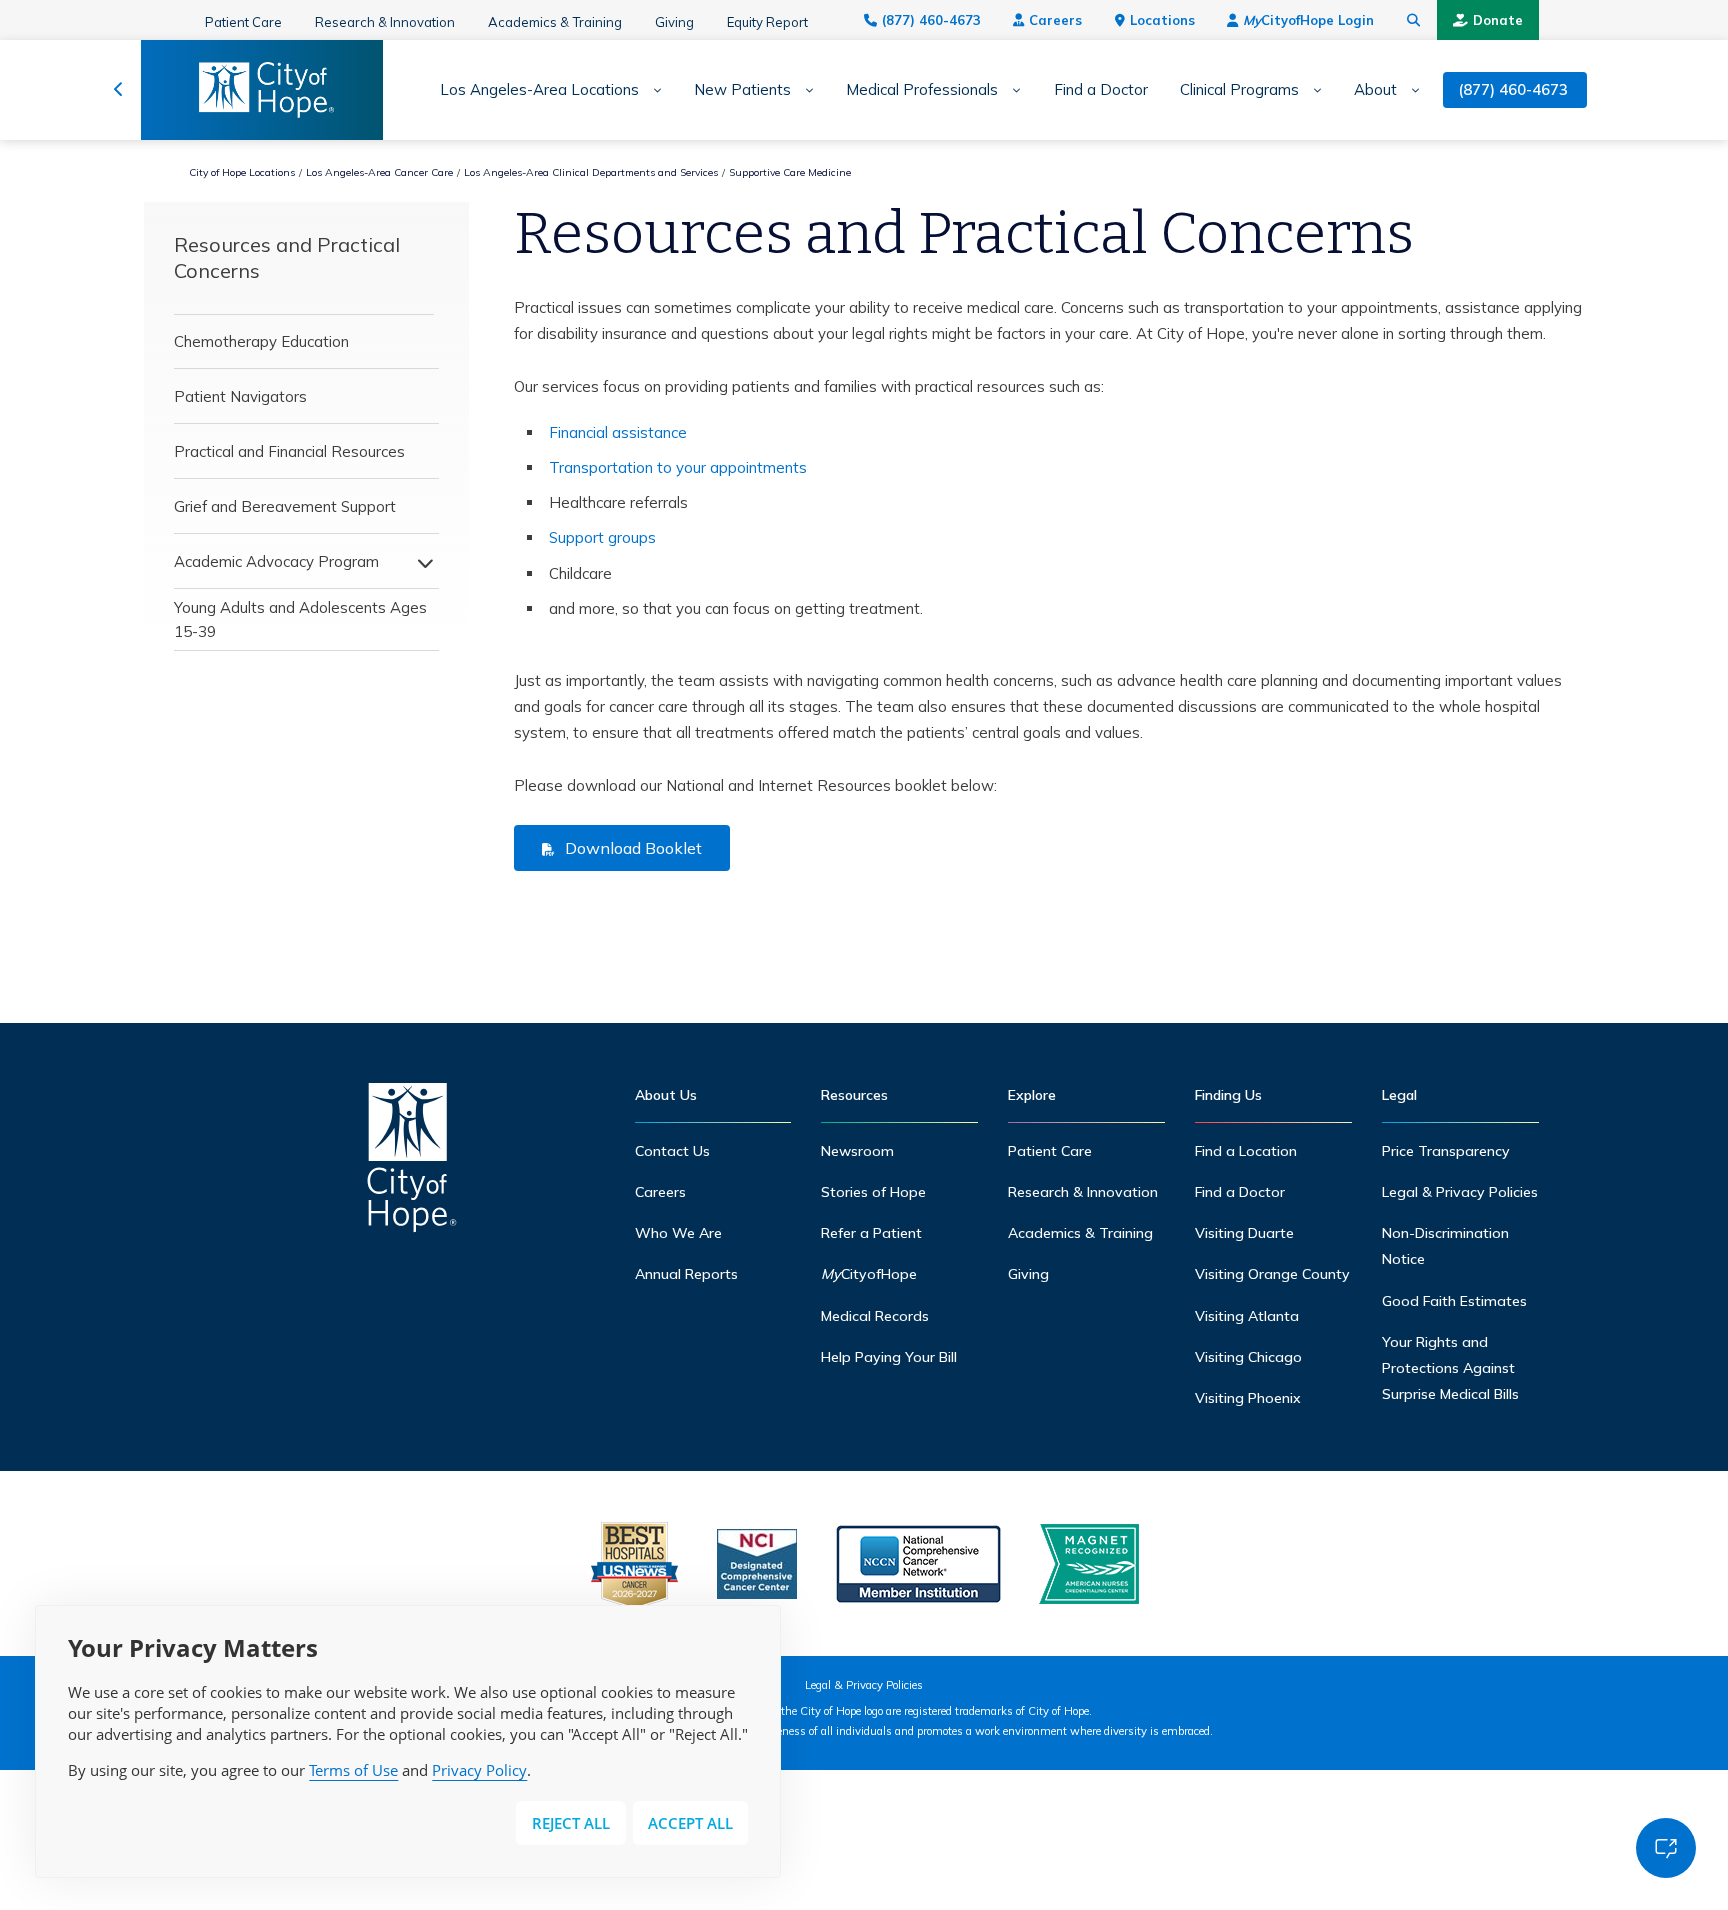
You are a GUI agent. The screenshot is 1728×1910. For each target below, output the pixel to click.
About (1375, 90)
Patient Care (243, 22)
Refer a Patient (871, 1233)
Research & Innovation (385, 22)
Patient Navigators (240, 396)
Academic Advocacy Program (276, 561)
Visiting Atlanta (1247, 1316)
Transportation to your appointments (678, 467)
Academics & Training (555, 22)
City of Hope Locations (242, 172)
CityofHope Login (1308, 20)
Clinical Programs (1239, 90)
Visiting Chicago (1248, 1357)
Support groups (602, 537)
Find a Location (1246, 1151)
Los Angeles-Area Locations (539, 90)
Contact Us (672, 1151)
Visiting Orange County (1272, 1274)
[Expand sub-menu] (650, 90)
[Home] (412, 1162)
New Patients (742, 90)
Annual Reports (686, 1274)
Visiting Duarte (1244, 1233)
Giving (674, 22)
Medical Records (875, 1316)
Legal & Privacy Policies (1460, 1192)
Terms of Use (353, 1770)
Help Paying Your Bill (889, 1357)
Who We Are (678, 1233)
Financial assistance (618, 432)
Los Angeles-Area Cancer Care (379, 172)
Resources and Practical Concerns (287, 257)
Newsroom (857, 1151)
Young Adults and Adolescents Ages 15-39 (300, 619)
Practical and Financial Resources (289, 451)
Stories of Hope (873, 1192)
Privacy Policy (479, 1770)
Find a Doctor (1101, 90)
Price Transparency (1446, 1151)
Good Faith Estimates (1454, 1301)
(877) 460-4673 (931, 20)
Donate (1498, 20)
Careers (1055, 20)
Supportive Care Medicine (790, 172)
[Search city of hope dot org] (1414, 20)
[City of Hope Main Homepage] (118, 90)
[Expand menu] (420, 562)
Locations (1162, 20)
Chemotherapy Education (261, 341)
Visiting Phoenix (1248, 1398)
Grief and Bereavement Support (285, 506)
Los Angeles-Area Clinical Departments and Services (591, 172)
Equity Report (767, 22)
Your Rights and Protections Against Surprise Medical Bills (1450, 1368)
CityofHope (869, 1274)
